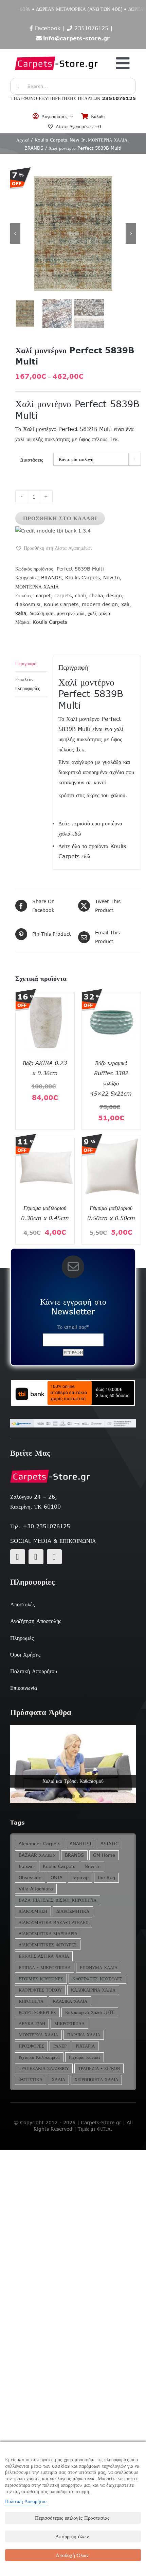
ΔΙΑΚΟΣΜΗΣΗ (33, 1911)
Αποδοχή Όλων (72, 2555)
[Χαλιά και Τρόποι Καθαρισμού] (73, 1764)
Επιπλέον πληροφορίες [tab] (28, 684)
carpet (43, 596)
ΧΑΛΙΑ (58, 2080)
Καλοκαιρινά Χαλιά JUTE (90, 2012)
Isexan (26, 1866)
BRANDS (51, 578)
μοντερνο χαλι (71, 613)
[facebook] (18, 1557)
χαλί (92, 613)
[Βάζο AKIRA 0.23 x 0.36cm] (45, 997)
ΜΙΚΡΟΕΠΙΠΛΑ (69, 2024)
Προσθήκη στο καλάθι (60, 518)
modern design (100, 604)
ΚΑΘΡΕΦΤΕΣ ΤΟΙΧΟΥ (40, 1990)
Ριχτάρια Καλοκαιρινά (39, 2057)
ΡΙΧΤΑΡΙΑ (85, 2046)
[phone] (54, 1557)
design (114, 596)
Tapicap (80, 1878)
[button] (54, 548)
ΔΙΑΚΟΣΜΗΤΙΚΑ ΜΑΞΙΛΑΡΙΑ (48, 1934)
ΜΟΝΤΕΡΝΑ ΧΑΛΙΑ (37, 587)
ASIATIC (109, 1844)
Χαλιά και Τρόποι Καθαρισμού (73, 1781)
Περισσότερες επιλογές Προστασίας (72, 2518)
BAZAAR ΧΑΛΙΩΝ (37, 1855)
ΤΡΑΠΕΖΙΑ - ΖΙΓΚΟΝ (99, 2068)
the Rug (106, 1878)
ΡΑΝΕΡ (60, 2046)
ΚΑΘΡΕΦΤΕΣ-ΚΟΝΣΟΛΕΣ (97, 1979)
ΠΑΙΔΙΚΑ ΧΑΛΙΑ (84, 2035)
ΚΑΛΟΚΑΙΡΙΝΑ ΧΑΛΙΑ (93, 1990)
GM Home (104, 1855)
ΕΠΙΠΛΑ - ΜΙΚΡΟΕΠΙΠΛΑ (45, 1968)
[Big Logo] (57, 53)
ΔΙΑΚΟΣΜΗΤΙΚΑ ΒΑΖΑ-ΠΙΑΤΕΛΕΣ (53, 1922)
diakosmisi (28, 604)
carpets (63, 596)
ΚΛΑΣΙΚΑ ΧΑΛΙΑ (70, 2001)
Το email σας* (73, 1327)
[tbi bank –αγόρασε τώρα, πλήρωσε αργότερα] (73, 1393)
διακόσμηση (41, 613)
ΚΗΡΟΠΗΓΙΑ (31, 2001)
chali (80, 596)
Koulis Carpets (83, 578)
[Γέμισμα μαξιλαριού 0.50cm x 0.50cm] (111, 1142)
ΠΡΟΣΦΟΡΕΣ (31, 2046)
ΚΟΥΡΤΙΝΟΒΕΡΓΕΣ (37, 2012)
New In (112, 578)
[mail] (36, 1557)
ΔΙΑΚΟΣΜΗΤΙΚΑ (73, 1911)
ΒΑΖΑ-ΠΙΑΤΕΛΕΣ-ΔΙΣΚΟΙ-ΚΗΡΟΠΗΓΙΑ (58, 1900)
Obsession (30, 1878)
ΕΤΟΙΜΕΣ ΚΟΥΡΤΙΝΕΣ (41, 1979)
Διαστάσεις (32, 460)
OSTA (57, 1878)
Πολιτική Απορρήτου (26, 2501)
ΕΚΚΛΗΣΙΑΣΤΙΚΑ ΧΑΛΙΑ (44, 1956)
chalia (96, 596)
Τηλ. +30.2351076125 (40, 1526)
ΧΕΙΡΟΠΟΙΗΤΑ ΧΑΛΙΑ (96, 2080)
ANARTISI (80, 1844)
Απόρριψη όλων (72, 2536)
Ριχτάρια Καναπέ (85, 2057)
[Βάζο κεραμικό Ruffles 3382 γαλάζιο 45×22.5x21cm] (111, 997)
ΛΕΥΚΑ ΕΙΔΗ (32, 2024)
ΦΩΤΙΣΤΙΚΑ (31, 2080)
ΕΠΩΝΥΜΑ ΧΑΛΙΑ (99, 1968)
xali (125, 604)
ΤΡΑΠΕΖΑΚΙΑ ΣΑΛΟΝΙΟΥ (44, 2068)
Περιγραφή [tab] (26, 664)
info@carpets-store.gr (76, 38)
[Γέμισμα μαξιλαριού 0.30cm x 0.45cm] (45, 1142)
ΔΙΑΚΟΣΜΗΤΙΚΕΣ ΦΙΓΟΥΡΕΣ (48, 1945)
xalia (21, 613)
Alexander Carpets (40, 1844)
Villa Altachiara (36, 1889)
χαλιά (105, 613)
